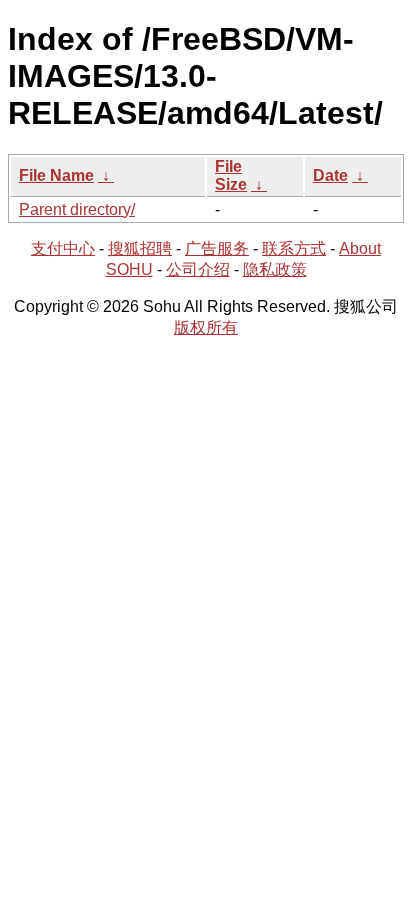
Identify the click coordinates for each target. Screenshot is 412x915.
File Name (56, 175)
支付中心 (63, 248)
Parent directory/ (77, 209)
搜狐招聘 (140, 248)
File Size (231, 175)
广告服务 (217, 248)
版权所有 (206, 327)
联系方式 (294, 248)
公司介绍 (198, 269)
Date (330, 175)
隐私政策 (275, 269)
